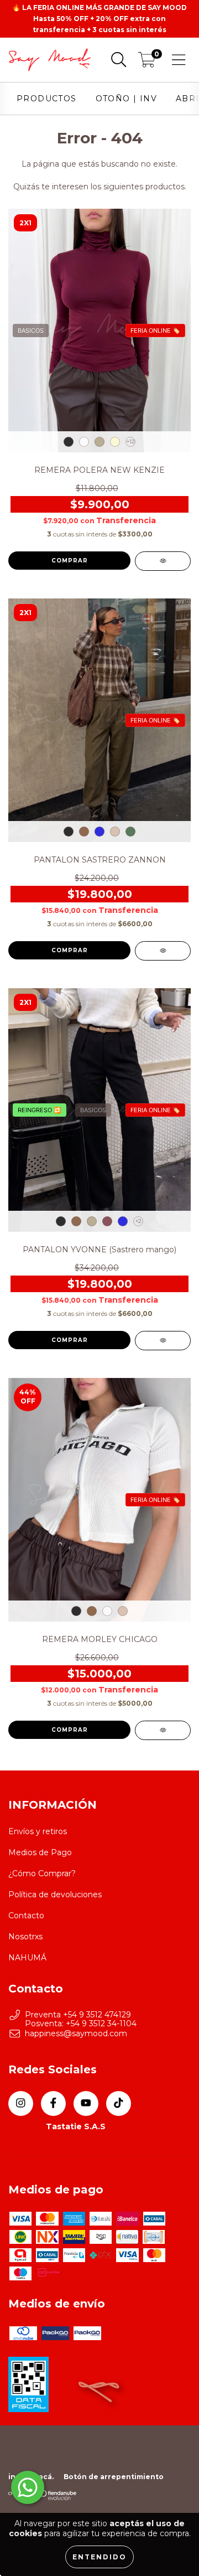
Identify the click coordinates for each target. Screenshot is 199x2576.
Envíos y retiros (38, 1831)
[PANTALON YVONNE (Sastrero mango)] (163, 1341)
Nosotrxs (25, 1937)
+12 (131, 442)
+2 (138, 1221)
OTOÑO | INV (126, 99)
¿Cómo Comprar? (42, 1873)
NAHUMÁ (27, 1958)
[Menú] (179, 60)
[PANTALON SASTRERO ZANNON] (163, 951)
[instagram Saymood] (21, 2103)
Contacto (26, 1916)
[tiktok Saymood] (119, 2103)
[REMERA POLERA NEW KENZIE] (163, 561)
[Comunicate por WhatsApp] (28, 2487)
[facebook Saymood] (53, 2103)
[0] (147, 63)
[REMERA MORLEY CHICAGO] (163, 1730)
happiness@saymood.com (76, 2033)
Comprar (70, 561)
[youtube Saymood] (86, 2103)
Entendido (99, 2557)
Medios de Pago (40, 1852)
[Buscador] (119, 60)
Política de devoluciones (55, 1894)
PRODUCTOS (47, 99)
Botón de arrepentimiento (114, 2477)
